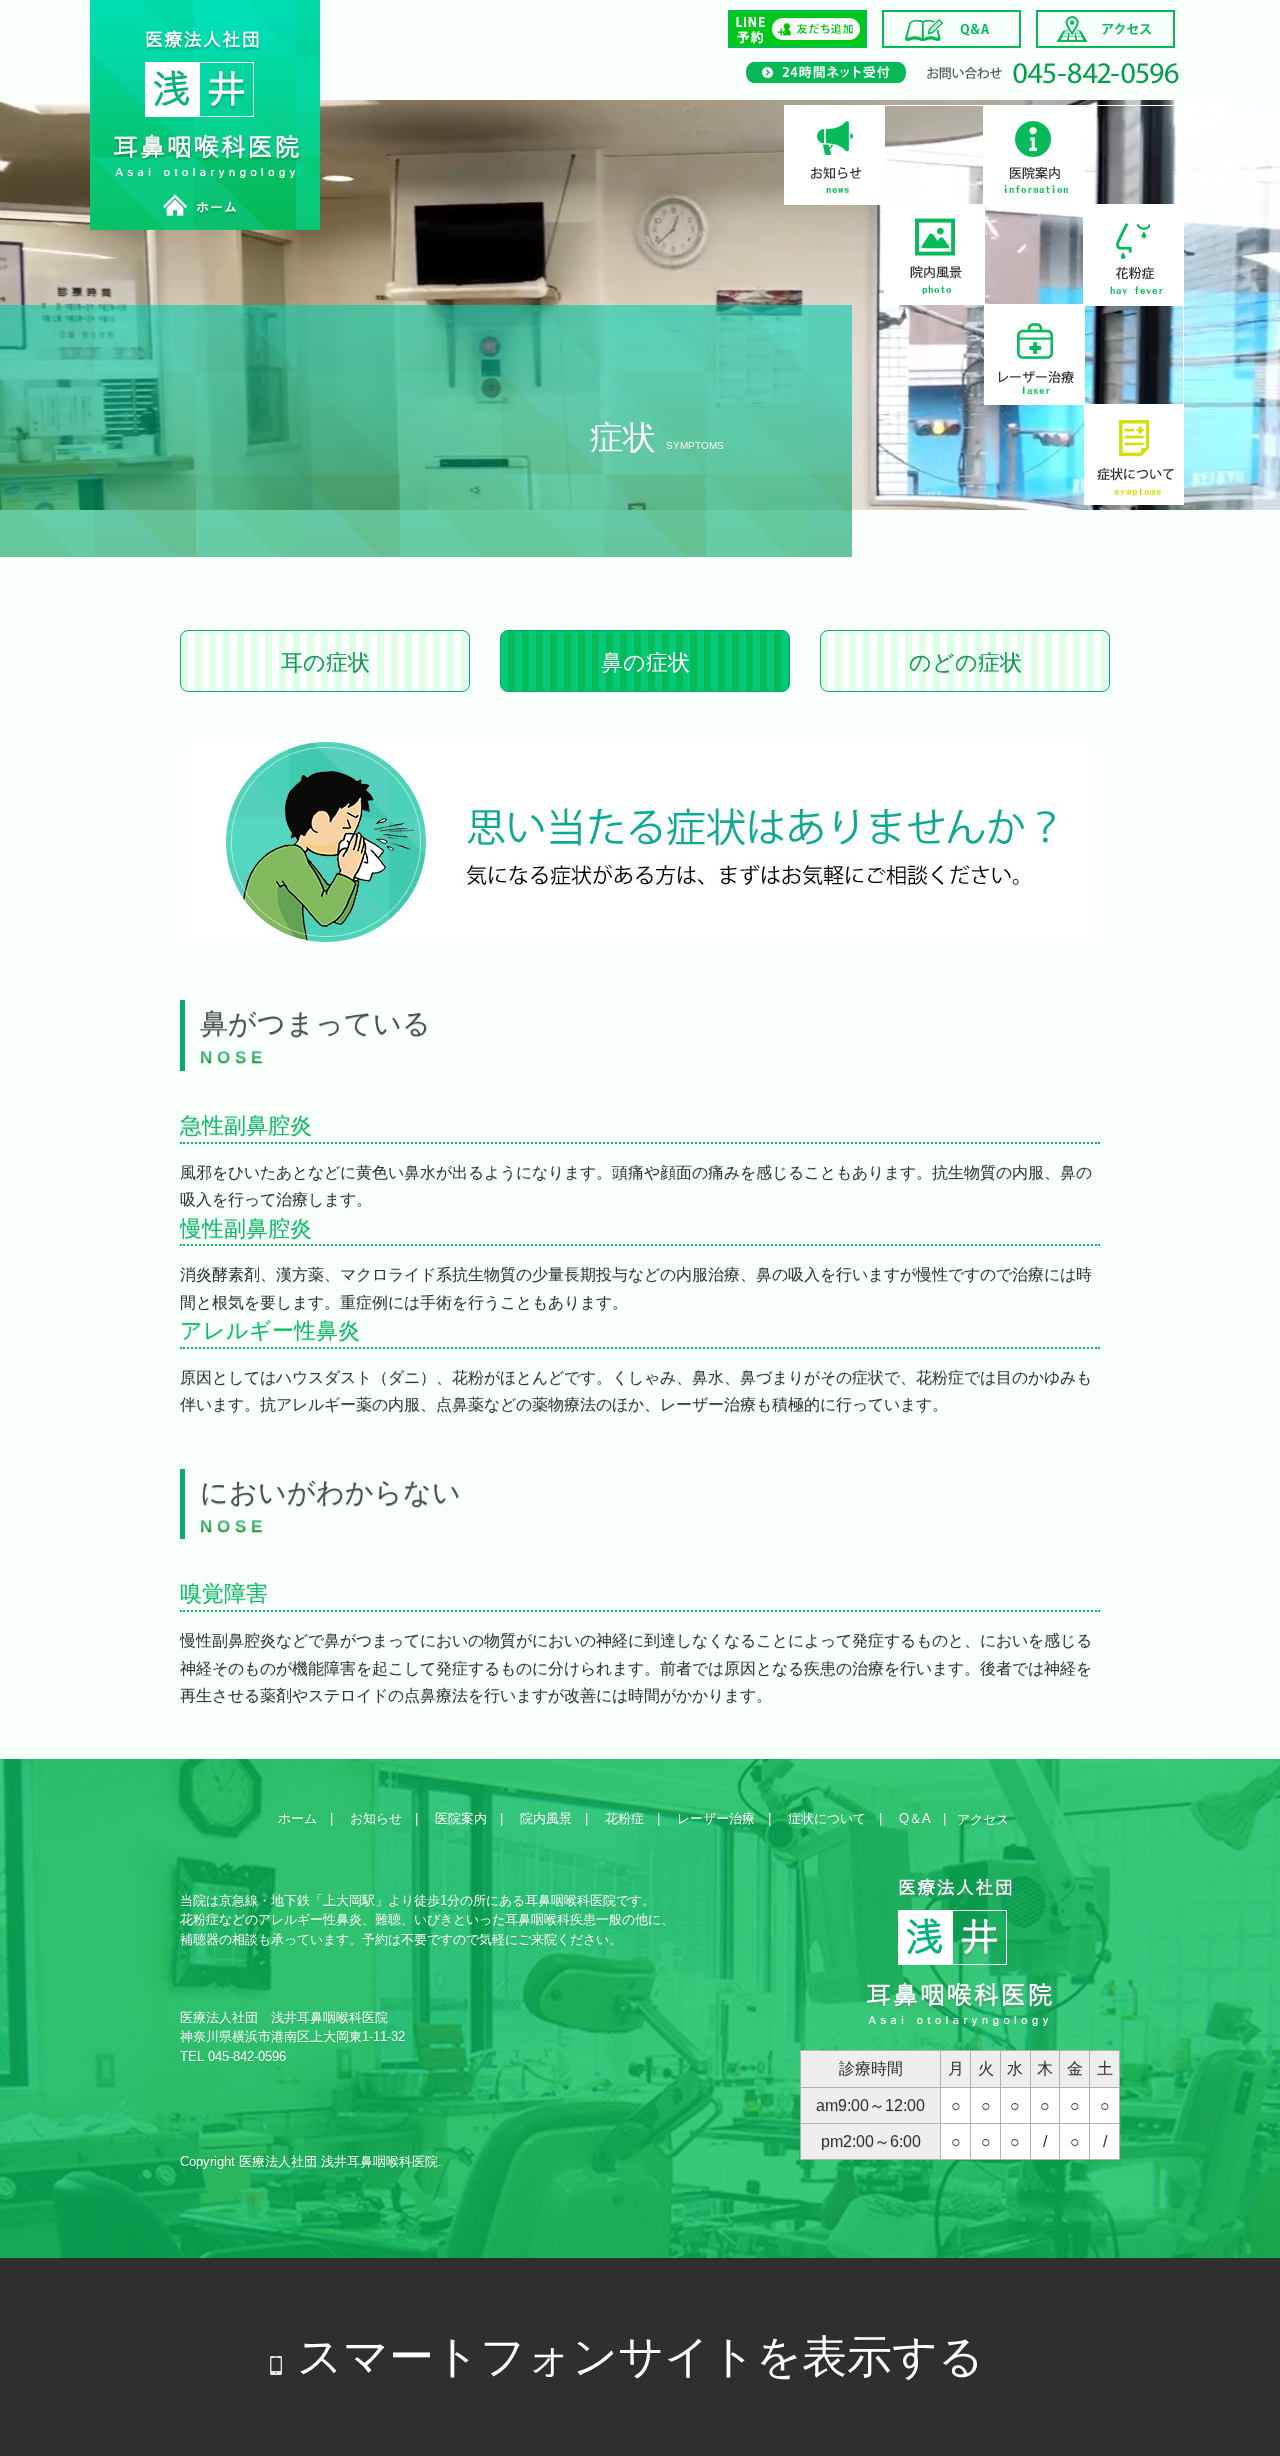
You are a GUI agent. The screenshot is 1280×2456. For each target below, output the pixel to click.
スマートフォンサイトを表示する (640, 2356)
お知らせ (835, 155)
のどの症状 (965, 662)
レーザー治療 (1035, 355)
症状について (1135, 455)
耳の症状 (325, 662)
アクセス (983, 1819)
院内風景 (935, 255)
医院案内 (1035, 155)
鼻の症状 (645, 662)
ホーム (297, 1818)
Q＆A (914, 1818)
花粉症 (1135, 255)
